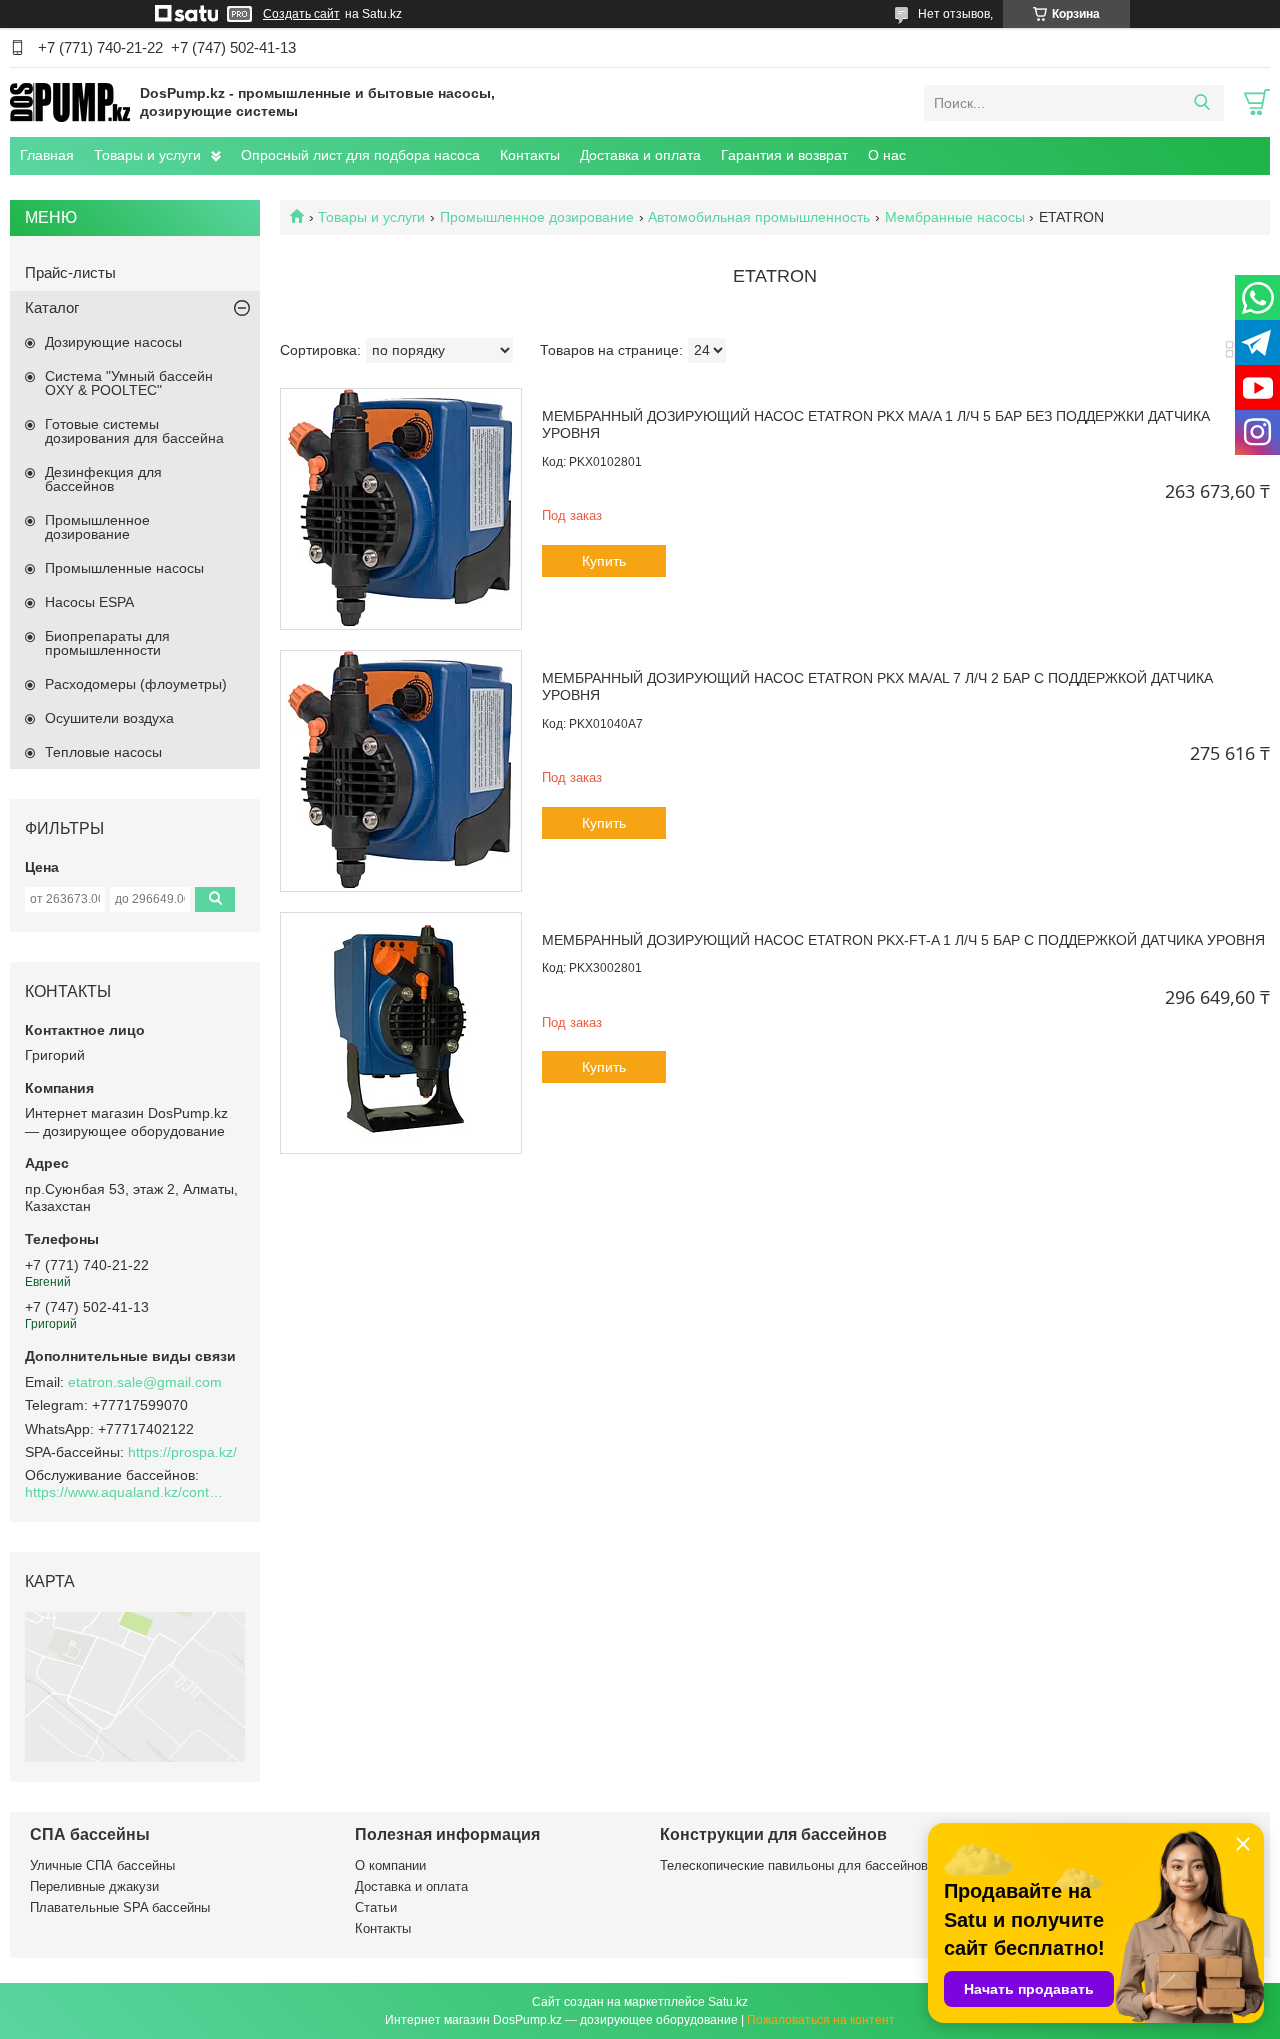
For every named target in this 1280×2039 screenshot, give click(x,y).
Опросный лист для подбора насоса (360, 155)
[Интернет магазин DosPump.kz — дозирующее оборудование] (70, 102)
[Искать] (1201, 103)
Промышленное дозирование (537, 217)
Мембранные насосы (955, 217)
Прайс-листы (70, 272)
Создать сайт (301, 14)
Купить (604, 561)
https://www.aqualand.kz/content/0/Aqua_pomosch (125, 1492)
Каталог (52, 307)
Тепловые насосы (103, 752)
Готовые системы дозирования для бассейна (134, 431)
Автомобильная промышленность (759, 217)
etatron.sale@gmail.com (145, 1382)
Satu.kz (728, 2002)
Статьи (376, 1907)
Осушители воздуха (109, 718)
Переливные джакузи (94, 1886)
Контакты (530, 155)
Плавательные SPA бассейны (120, 1907)
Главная (47, 155)
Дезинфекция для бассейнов (103, 479)
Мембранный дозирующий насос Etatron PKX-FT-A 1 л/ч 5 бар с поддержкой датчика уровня (903, 940)
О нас (887, 155)
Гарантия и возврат (784, 155)
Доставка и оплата (640, 155)
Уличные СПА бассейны (102, 1865)
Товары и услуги (147, 155)
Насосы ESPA (89, 602)
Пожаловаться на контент (821, 2020)
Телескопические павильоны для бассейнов (794, 1865)
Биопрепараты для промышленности (107, 643)
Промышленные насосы (124, 568)
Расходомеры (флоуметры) (136, 684)
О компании (390, 1865)
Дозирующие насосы (113, 342)
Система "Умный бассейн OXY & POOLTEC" (129, 383)
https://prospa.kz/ (182, 1452)
